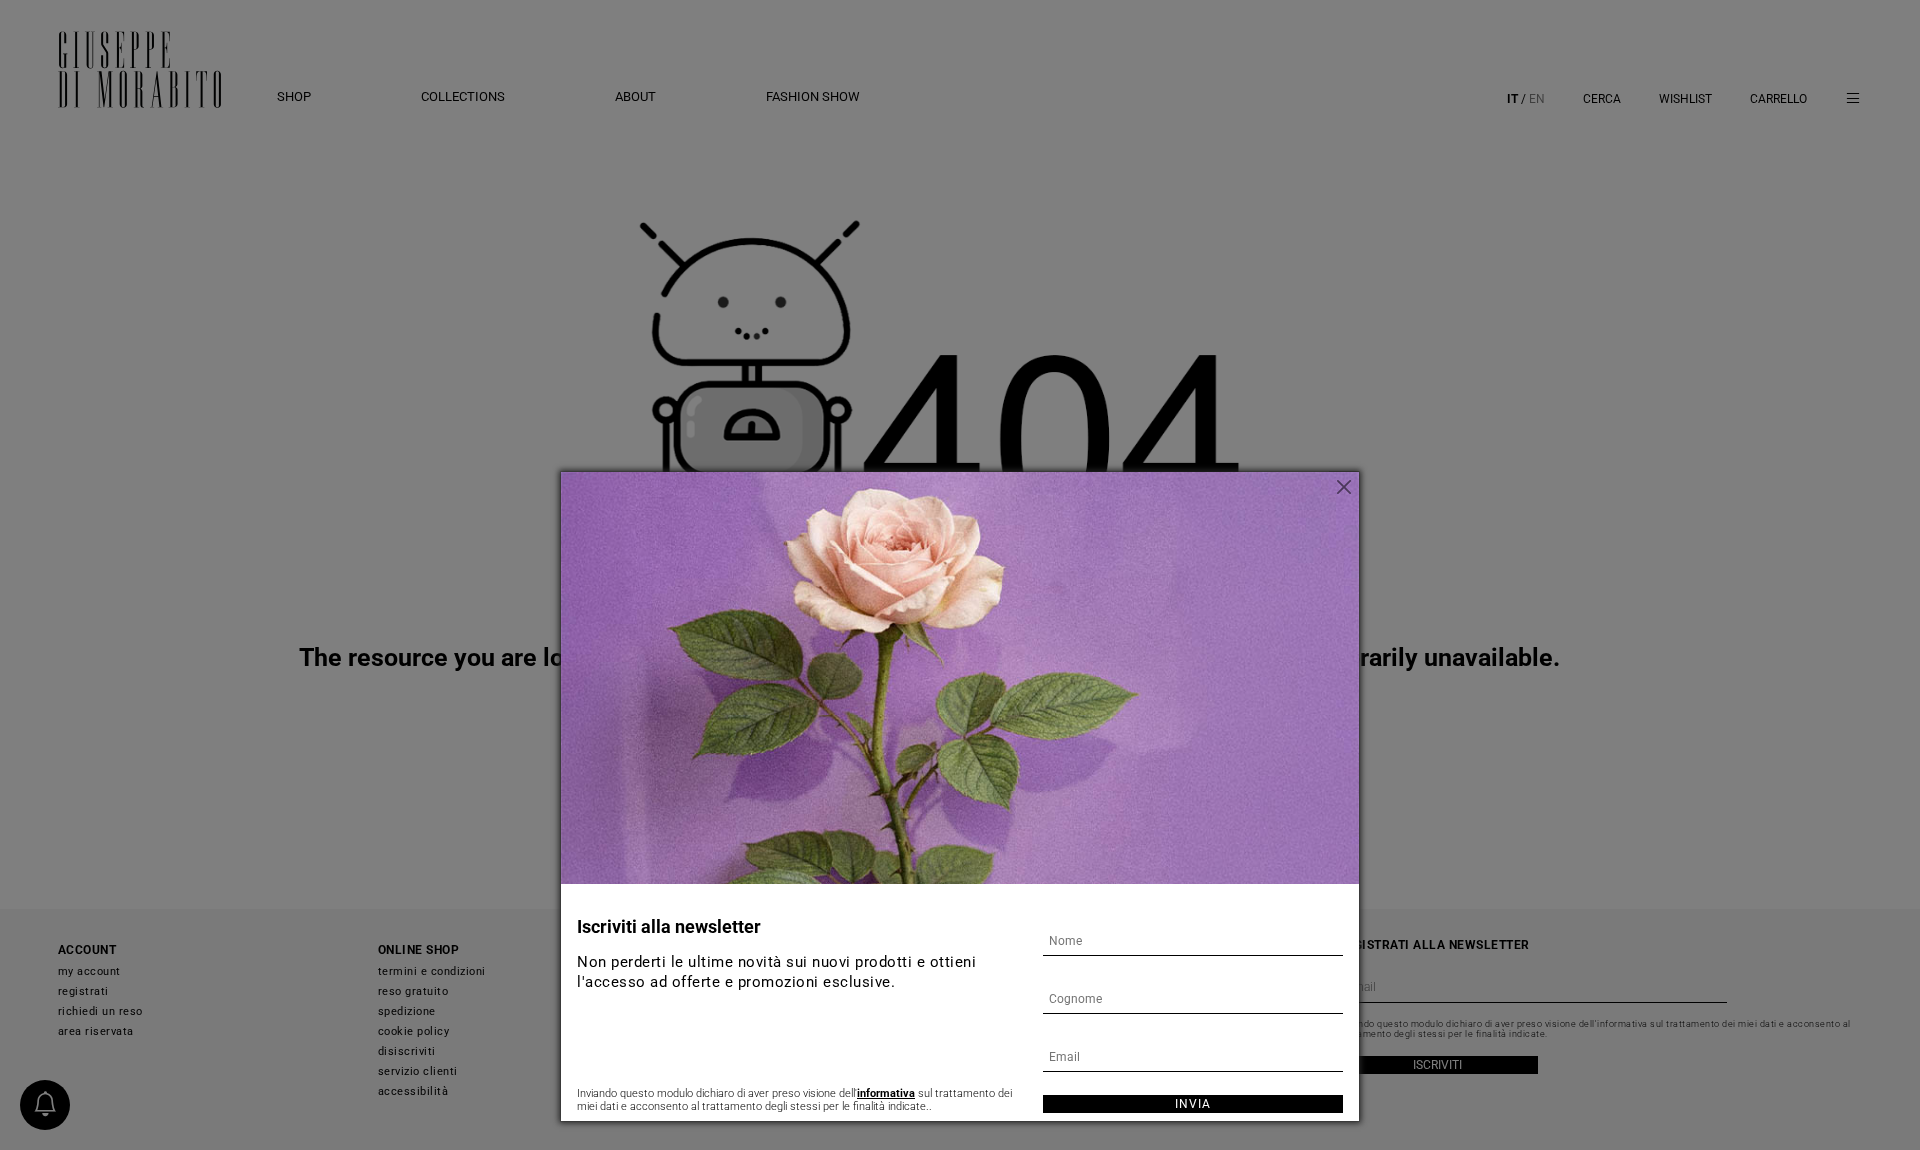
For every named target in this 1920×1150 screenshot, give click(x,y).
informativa (886, 1093)
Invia (1193, 1104)
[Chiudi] (1344, 487)
